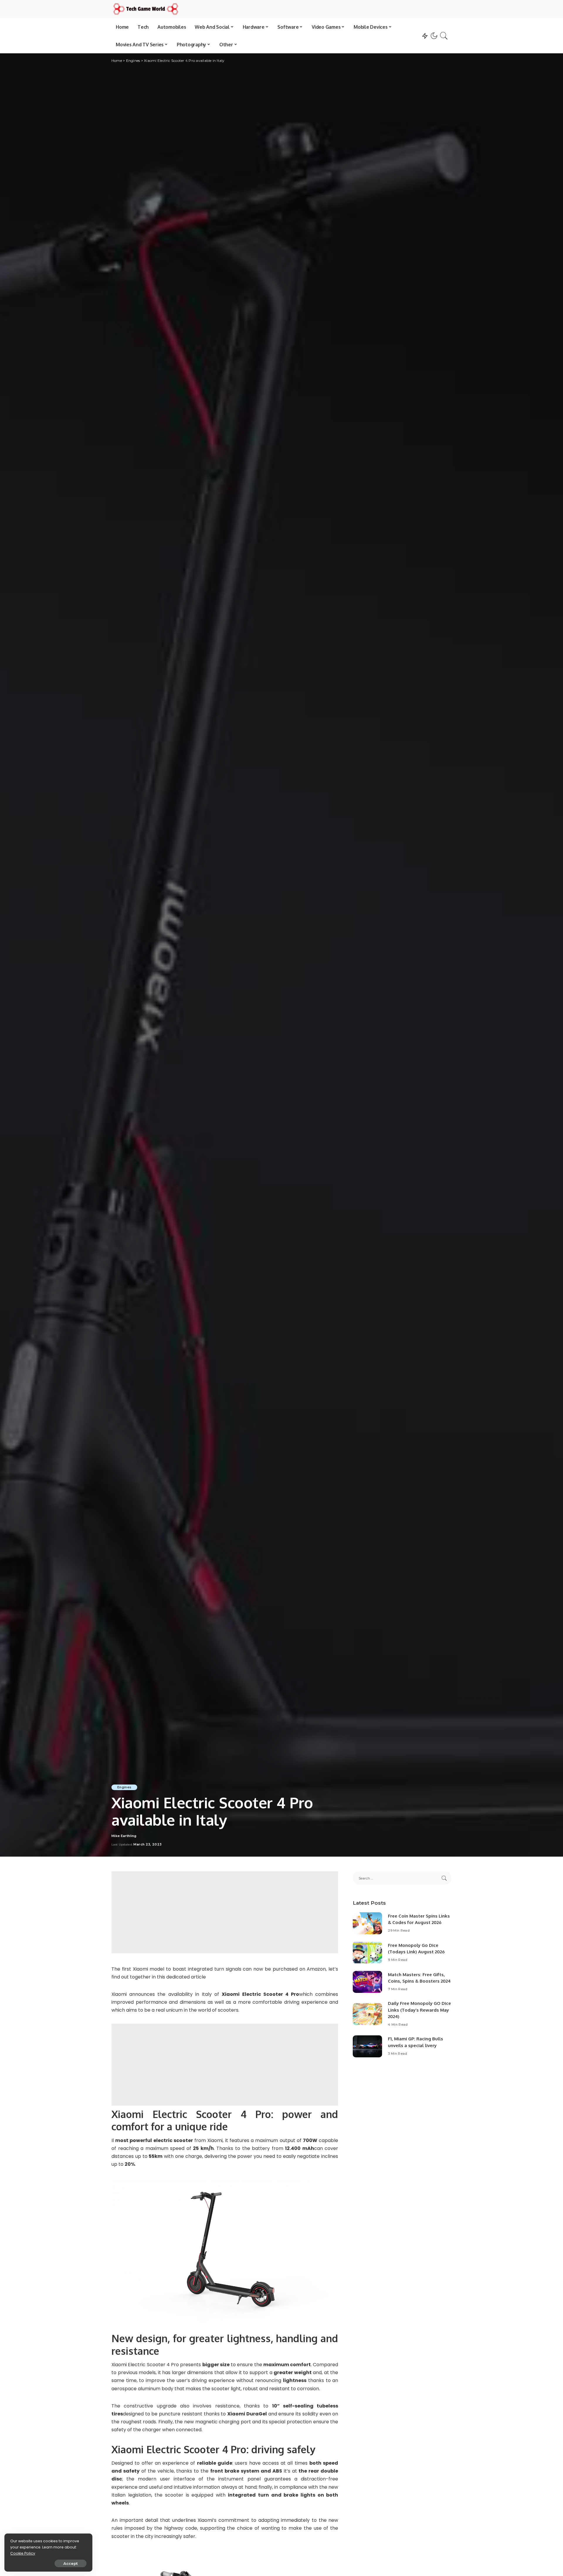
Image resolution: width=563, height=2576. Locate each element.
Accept (71, 2563)
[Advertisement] (225, 1912)
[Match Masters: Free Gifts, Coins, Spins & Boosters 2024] (367, 1982)
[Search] (444, 36)
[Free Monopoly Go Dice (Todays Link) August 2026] (367, 1953)
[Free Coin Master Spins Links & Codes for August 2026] (367, 1923)
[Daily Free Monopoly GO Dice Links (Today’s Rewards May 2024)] (367, 2014)
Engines (124, 1787)
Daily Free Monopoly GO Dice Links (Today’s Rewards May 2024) (419, 2010)
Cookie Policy (23, 2553)
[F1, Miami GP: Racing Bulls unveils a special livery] (367, 2046)
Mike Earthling (124, 1836)
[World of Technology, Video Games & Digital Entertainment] (146, 9)
